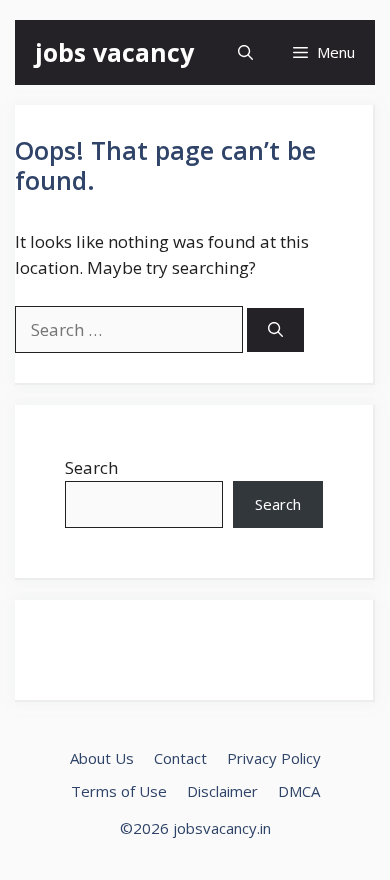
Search (91, 467)
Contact (180, 758)
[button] (245, 52)
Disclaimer (222, 791)
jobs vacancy (114, 52)
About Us (102, 758)
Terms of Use (119, 791)
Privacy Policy (274, 758)
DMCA (299, 791)
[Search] (275, 330)
